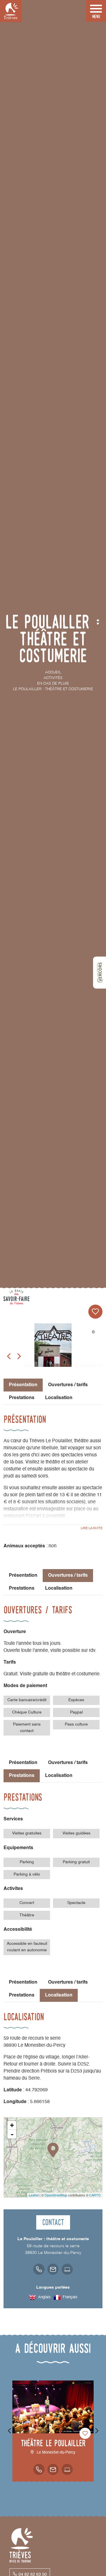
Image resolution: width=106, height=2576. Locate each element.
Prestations (22, 1398)
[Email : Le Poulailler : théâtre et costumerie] (53, 2269)
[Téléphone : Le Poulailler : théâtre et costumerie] (39, 2269)
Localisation (59, 1398)
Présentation (23, 1576)
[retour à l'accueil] (11, 11)
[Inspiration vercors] (100, 972)
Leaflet (34, 2195)
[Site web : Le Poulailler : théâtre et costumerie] (67, 2269)
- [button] (12, 2134)
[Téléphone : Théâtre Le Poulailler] (39, 2469)
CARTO (95, 2195)
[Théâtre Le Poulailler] (53, 1351)
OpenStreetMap (56, 2195)
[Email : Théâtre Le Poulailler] (53, 2469)
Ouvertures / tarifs (68, 1385)
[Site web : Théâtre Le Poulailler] (67, 2469)
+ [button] (12, 2125)
